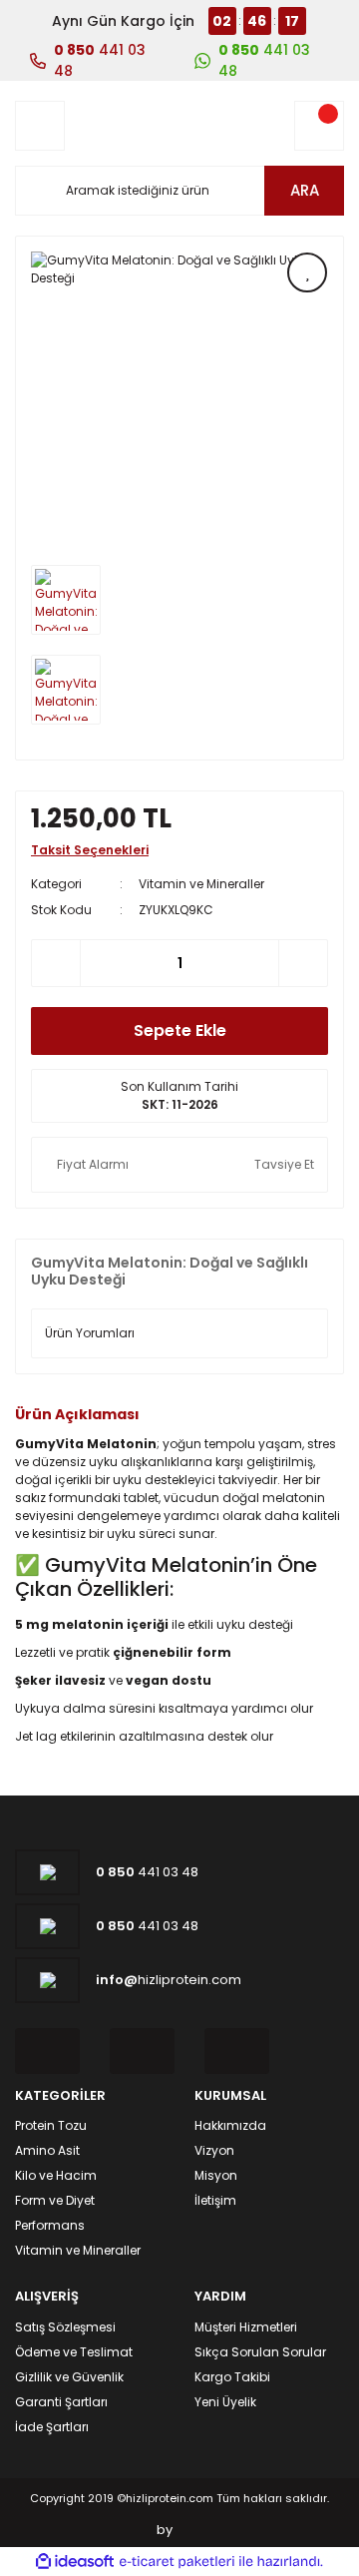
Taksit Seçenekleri (90, 850)
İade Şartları (52, 2427)
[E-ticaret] (177, 2562)
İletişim (215, 2200)
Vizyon (214, 2150)
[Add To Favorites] (307, 272)
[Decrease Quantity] (56, 963)
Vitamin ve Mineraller (201, 884)
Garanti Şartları (61, 2402)
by (165, 2530)
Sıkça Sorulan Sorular (260, 2352)
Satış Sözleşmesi (65, 2327)
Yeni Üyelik (225, 2402)
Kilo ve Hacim (56, 2175)
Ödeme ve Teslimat (74, 2352)
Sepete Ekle (180, 1030)
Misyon (216, 2175)
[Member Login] (40, 126)
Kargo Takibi (232, 2377)
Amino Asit (47, 2150)
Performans (50, 2225)
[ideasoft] (75, 2563)
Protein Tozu (51, 2125)
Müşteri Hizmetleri (246, 2327)
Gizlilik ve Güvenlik (69, 2377)
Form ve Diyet (55, 2200)
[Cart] (319, 126)
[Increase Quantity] (303, 963)
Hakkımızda (230, 2125)
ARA (305, 190)
